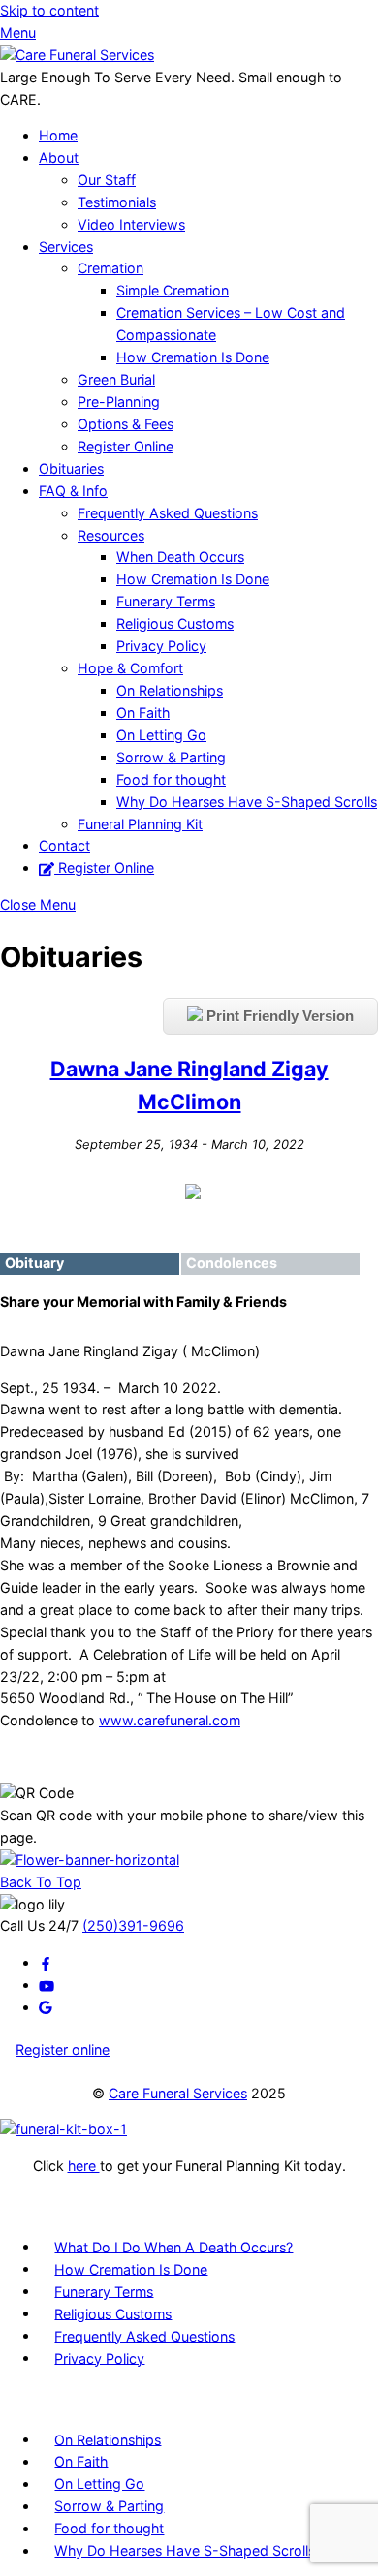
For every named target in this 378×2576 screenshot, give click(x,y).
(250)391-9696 (133, 1925)
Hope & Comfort (130, 668)
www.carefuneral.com (170, 1720)
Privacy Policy (161, 646)
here (84, 2166)
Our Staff (107, 180)
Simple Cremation (173, 290)
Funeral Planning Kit (140, 824)
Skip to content (49, 10)
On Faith (143, 713)
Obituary (34, 1263)
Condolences (232, 1263)
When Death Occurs (180, 557)
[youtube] (47, 1985)
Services (66, 247)
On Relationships (170, 690)
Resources (111, 535)
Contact (64, 845)
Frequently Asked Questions (168, 513)
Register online (63, 2049)
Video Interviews (131, 224)
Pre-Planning (119, 402)
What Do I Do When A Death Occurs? (173, 2246)
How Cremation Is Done (193, 357)
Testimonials (117, 202)
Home (58, 135)
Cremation (110, 268)
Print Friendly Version (278, 1016)
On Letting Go (161, 735)
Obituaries (71, 468)
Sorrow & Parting (171, 757)
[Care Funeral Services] (77, 55)
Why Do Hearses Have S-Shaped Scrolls (247, 802)
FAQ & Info (73, 491)
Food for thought (171, 779)
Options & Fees (126, 424)
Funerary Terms (166, 601)
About (59, 157)
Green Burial (116, 379)
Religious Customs (175, 623)
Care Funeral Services (178, 2093)
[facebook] (46, 1962)
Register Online (126, 446)
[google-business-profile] (46, 2007)
